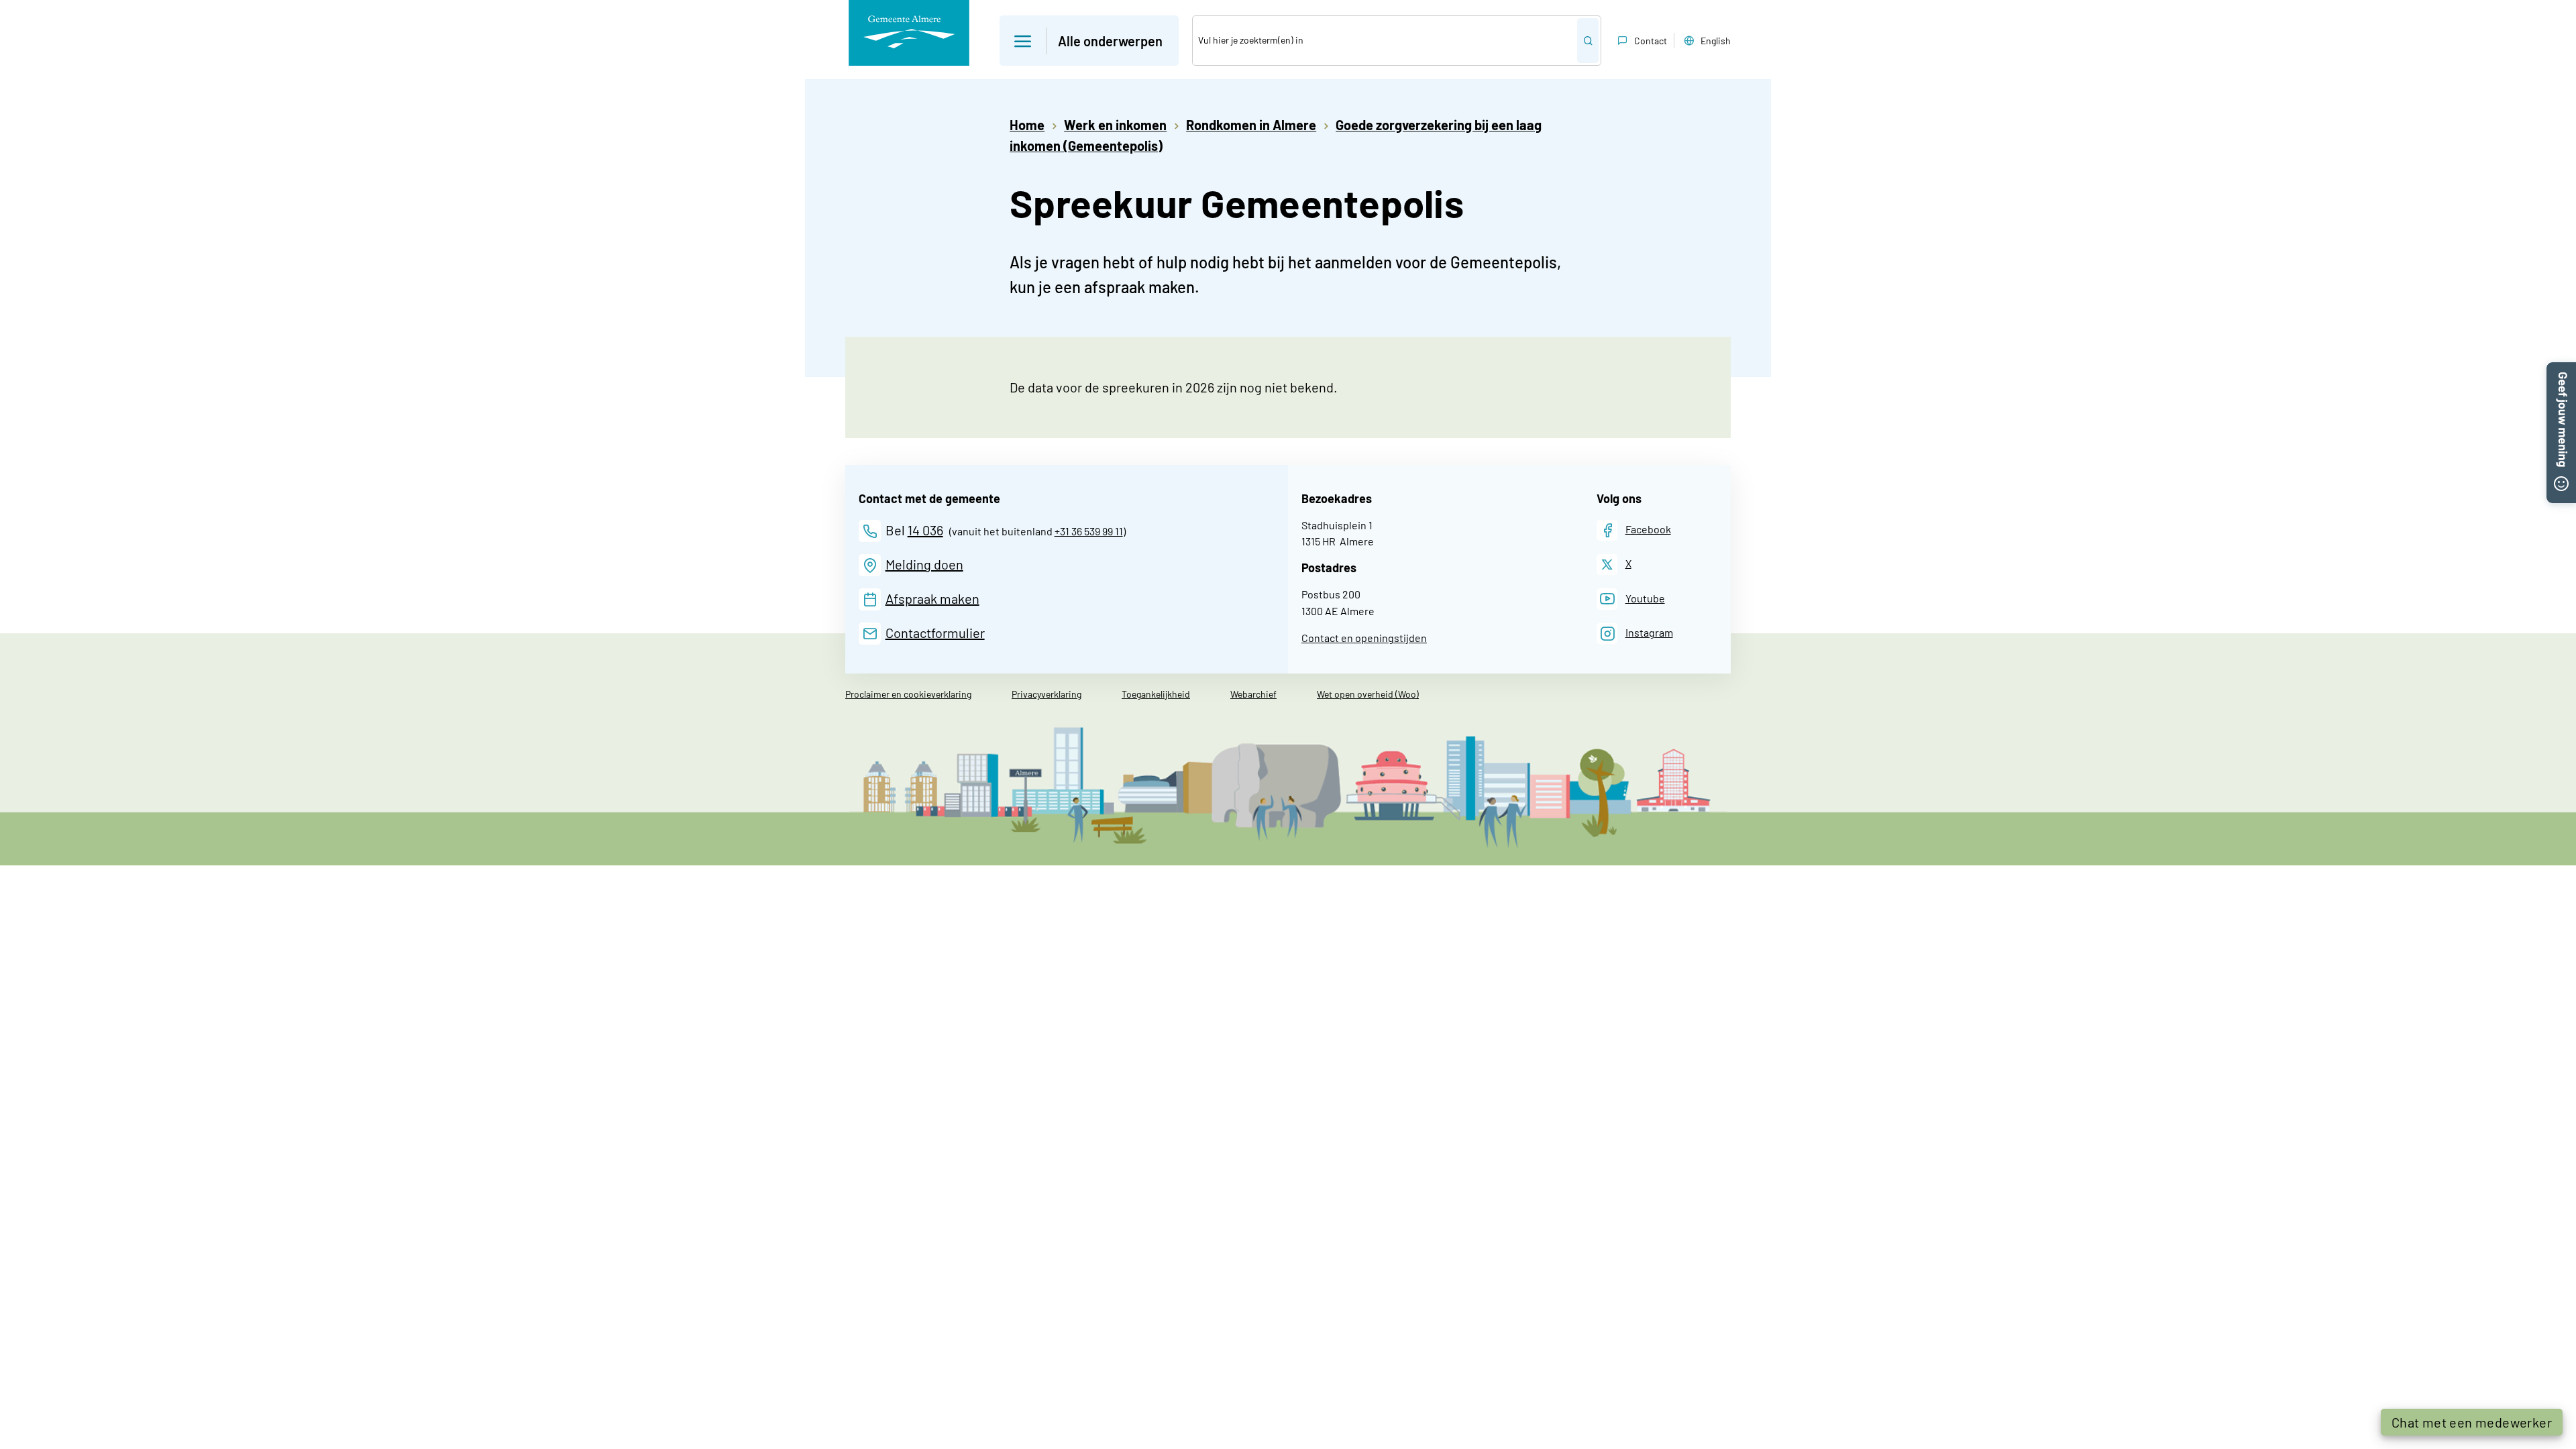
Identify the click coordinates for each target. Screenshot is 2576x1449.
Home (1027, 125)
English (1716, 41)
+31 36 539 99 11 (1089, 531)
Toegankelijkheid (1156, 694)
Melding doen (924, 564)
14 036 (925, 530)
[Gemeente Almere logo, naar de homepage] (909, 33)
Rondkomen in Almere (1251, 125)
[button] (1089, 41)
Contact (1651, 41)
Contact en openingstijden (1364, 638)
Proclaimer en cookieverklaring (908, 694)
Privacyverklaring (1046, 694)
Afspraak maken (932, 598)
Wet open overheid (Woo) (1368, 694)
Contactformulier (935, 633)
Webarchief (1253, 694)
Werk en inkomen (1115, 125)
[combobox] (1385, 41)
